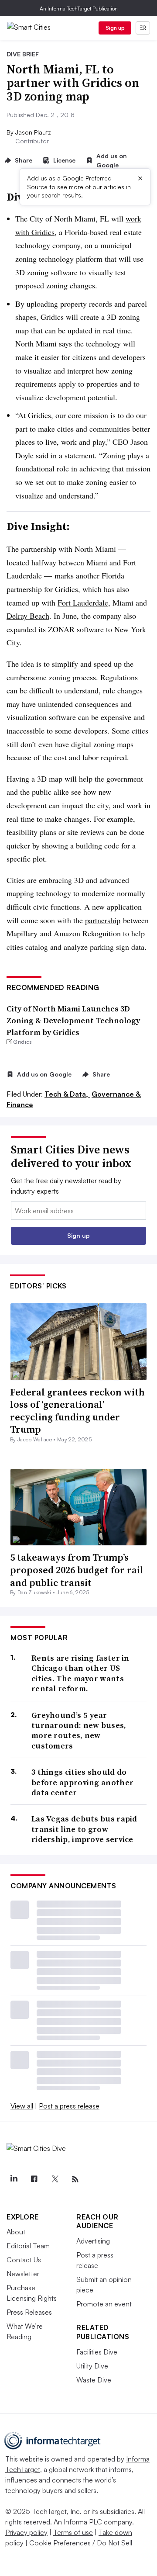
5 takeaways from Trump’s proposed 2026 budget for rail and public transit (77, 1570)
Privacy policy (26, 2532)
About (16, 2232)
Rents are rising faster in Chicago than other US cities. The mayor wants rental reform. (80, 1673)
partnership (103, 920)
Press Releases (29, 2312)
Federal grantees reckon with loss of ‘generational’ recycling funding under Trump (77, 1411)
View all (22, 2106)
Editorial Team (28, 2246)
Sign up (115, 28)
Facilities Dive (97, 2352)
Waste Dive (94, 2380)
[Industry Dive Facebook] (34, 2179)
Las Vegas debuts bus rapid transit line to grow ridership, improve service (84, 1829)
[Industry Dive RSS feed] (75, 2179)
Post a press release (69, 2106)
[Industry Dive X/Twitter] (55, 2179)
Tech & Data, (67, 1094)
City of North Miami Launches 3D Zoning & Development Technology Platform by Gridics (73, 1020)
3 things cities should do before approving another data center (82, 1782)
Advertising (93, 2241)
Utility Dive (92, 2366)
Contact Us (24, 2260)
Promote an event (104, 2304)
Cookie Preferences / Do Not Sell (81, 2543)
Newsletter (23, 2274)
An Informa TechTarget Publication (79, 9)
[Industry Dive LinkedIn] (14, 2179)
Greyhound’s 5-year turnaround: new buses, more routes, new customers (79, 1731)
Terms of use (73, 2532)
